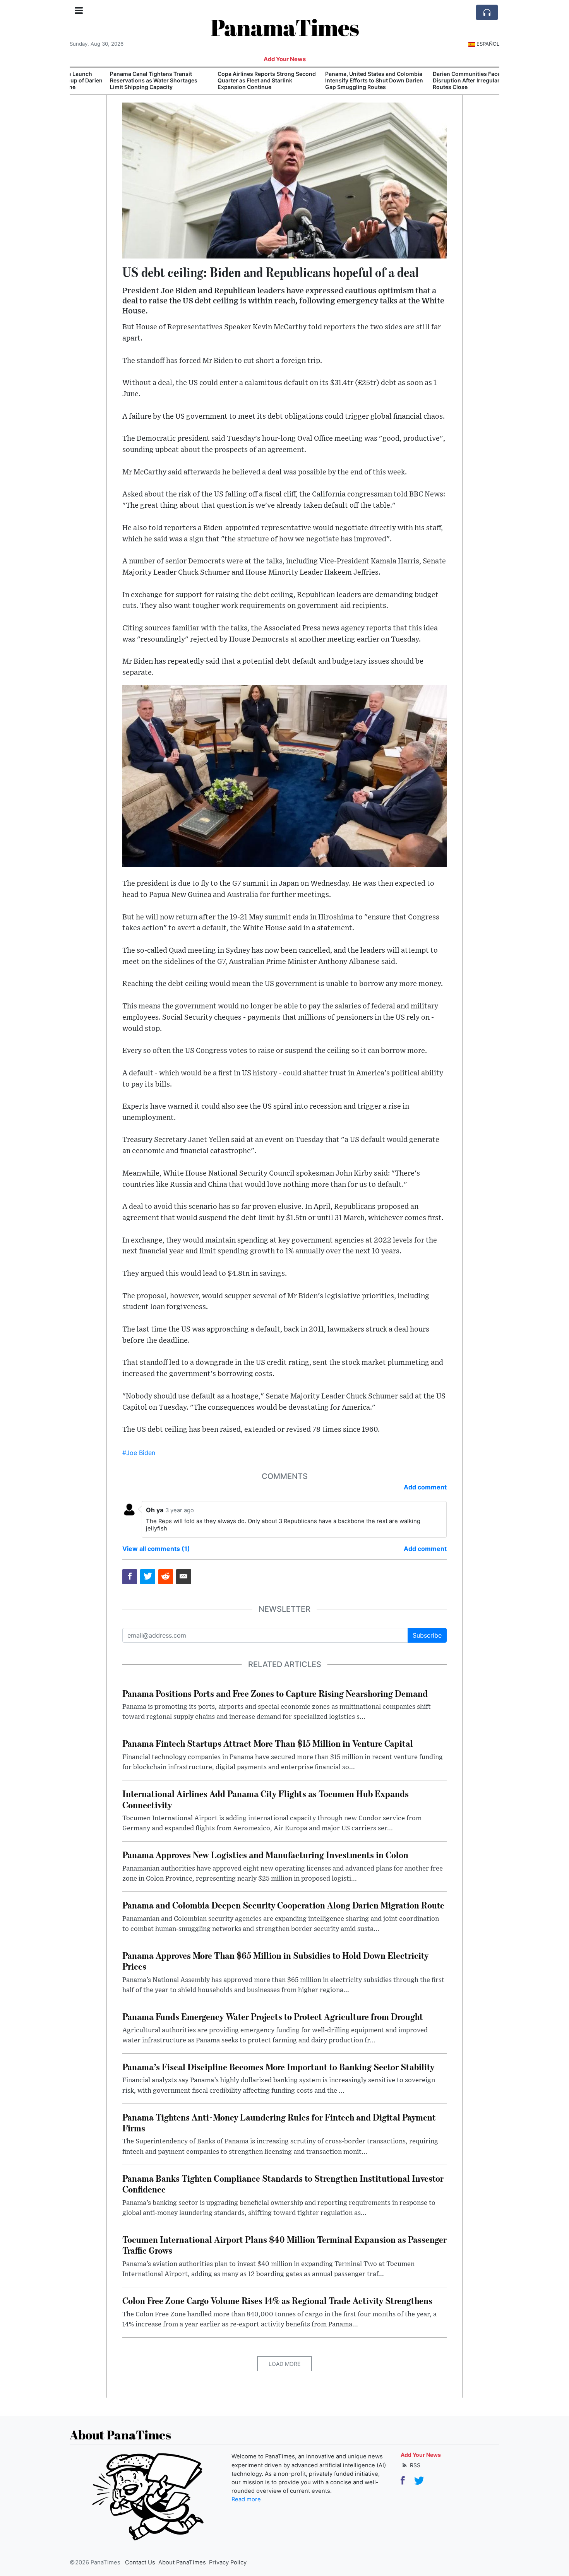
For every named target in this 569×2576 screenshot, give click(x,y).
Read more (246, 2499)
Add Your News (285, 59)
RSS (414, 2465)
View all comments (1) (156, 1549)
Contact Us (140, 2562)
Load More (284, 2364)
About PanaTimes (182, 2562)
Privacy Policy (228, 2562)
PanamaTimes (285, 27)
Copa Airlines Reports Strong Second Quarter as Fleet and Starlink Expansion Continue (230, 80)
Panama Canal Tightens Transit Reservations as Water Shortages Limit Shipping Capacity (117, 80)
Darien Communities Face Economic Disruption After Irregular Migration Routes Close (443, 80)
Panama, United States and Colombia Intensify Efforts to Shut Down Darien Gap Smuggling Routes (337, 80)
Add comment (425, 1487)
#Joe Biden (139, 1453)
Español (488, 44)
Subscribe (427, 1635)
